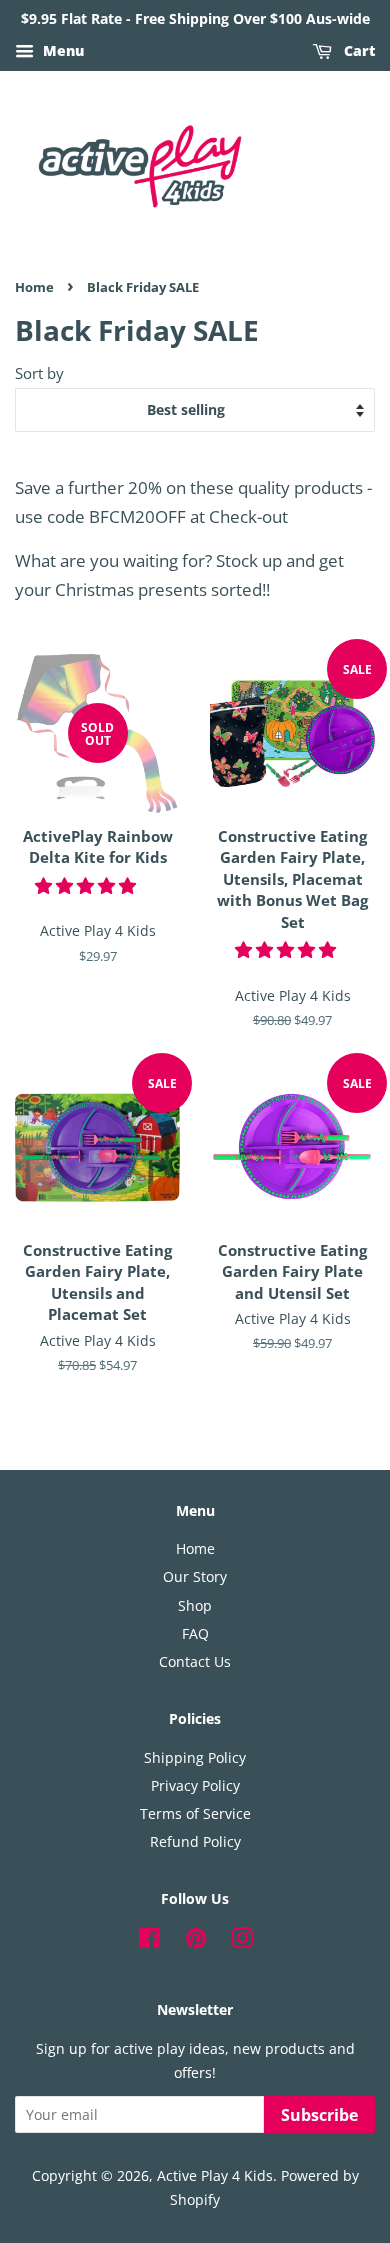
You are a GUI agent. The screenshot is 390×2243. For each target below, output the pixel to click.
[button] (87, 885)
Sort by (39, 373)
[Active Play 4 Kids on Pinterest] (196, 1941)
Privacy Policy (195, 1785)
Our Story (195, 1576)
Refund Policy (195, 1841)
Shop (195, 1605)
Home (34, 287)
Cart (357, 50)
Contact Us (195, 1661)
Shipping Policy (195, 1757)
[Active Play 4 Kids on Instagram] (242, 1941)
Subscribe (319, 2115)
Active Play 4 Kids (215, 2175)
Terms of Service (195, 1813)
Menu (61, 50)
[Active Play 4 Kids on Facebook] (149, 1941)
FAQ (195, 1633)
